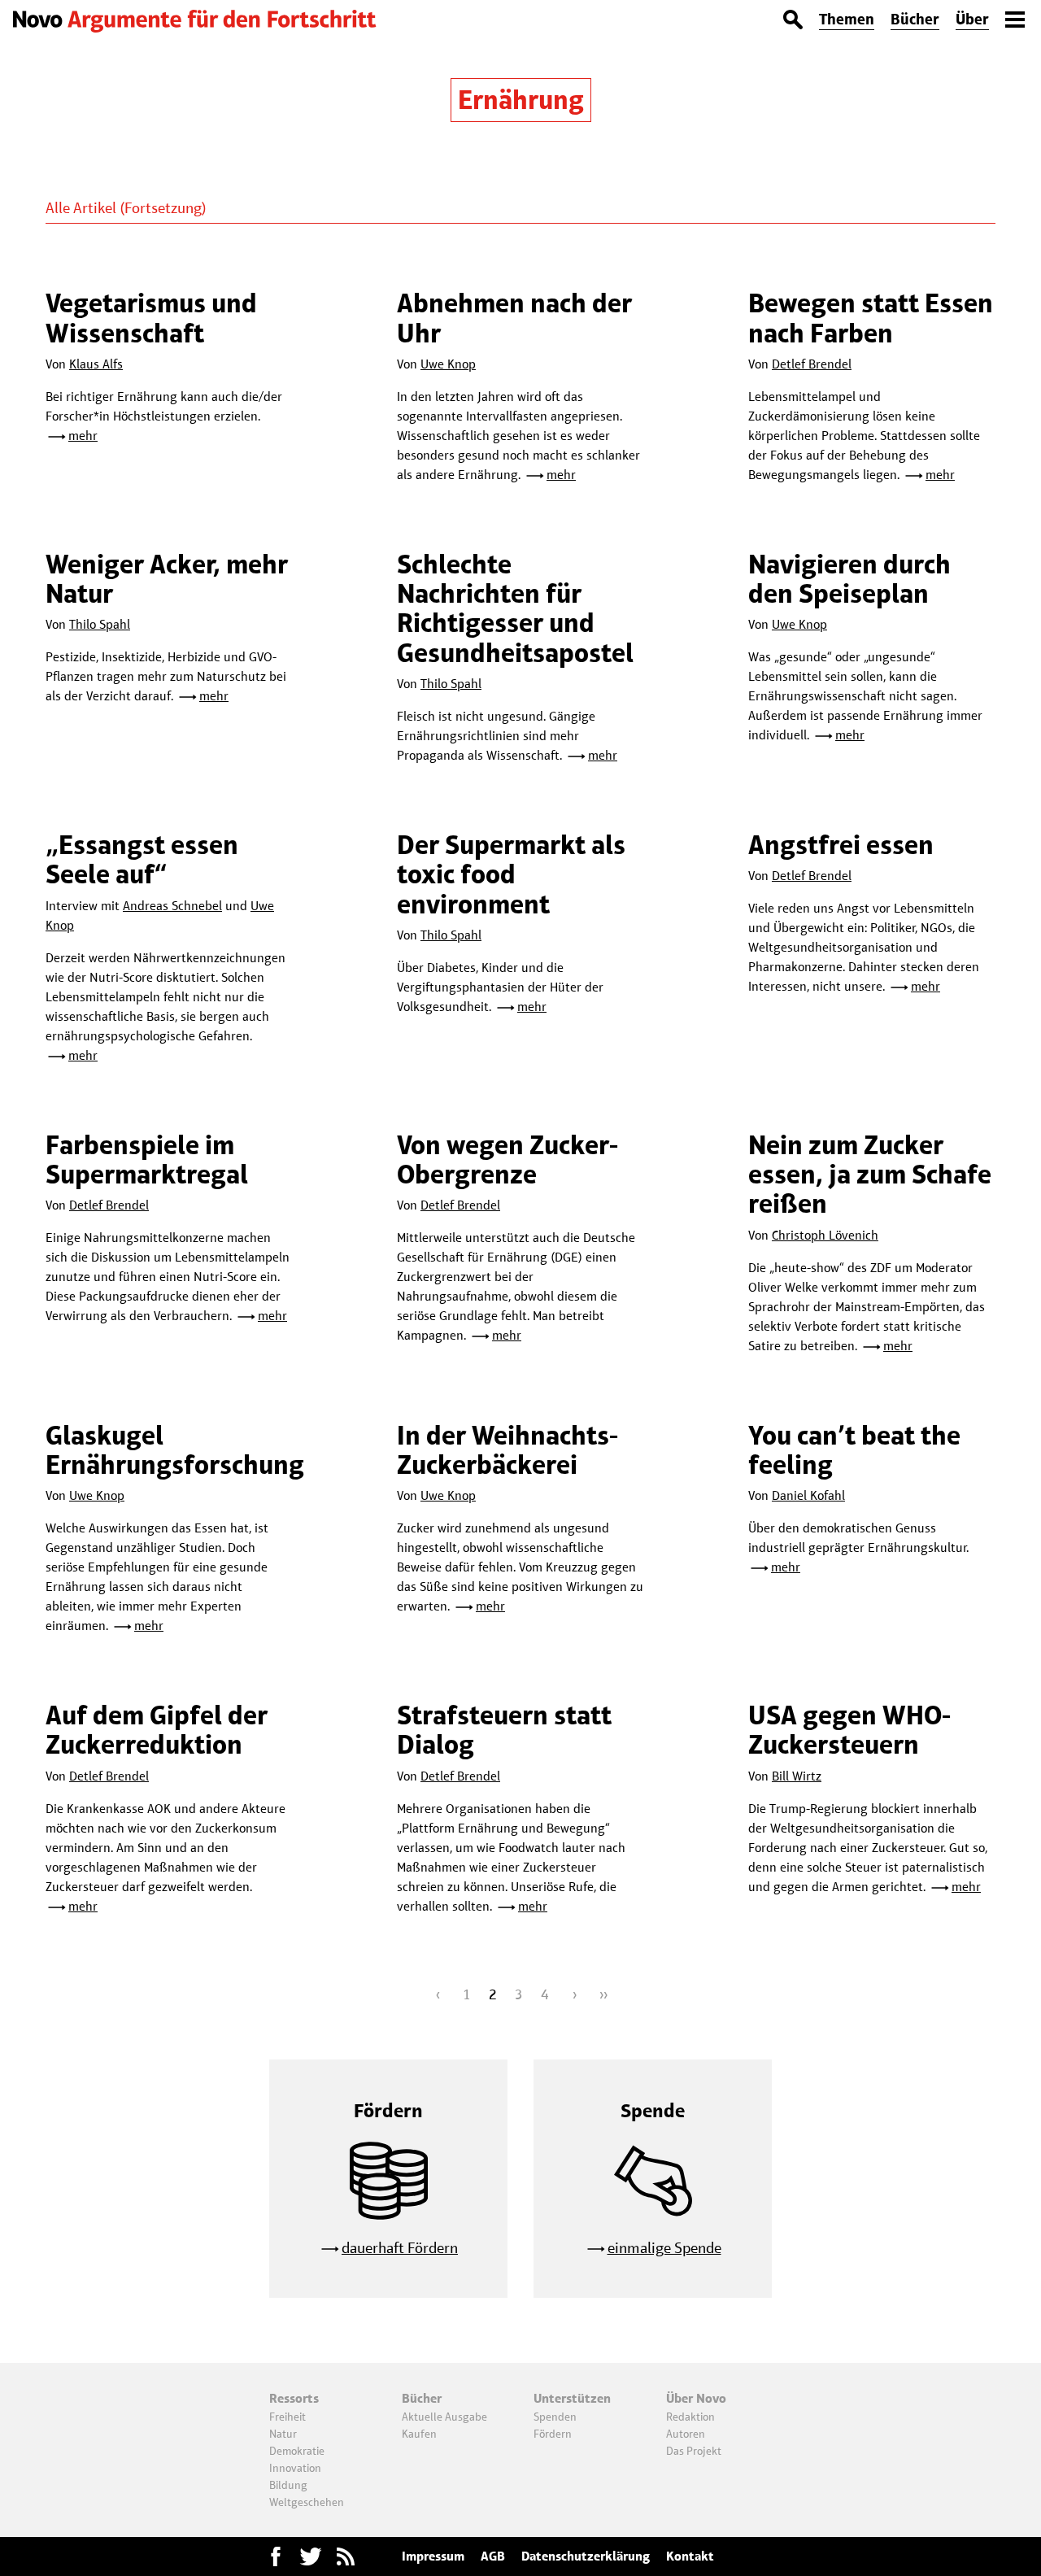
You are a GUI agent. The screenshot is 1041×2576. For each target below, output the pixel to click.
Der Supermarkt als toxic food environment (511, 874)
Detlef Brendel (812, 364)
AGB (493, 2556)
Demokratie (297, 2451)
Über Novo (696, 2398)
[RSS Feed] (346, 2556)
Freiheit (287, 2417)
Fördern (553, 2434)
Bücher (915, 19)
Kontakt (690, 2556)
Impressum (433, 2556)
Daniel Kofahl (808, 1495)
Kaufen (419, 2434)
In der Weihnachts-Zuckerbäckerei (507, 1450)
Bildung (288, 2485)
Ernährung (521, 100)
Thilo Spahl (100, 624)
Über (972, 19)
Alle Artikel (81, 208)
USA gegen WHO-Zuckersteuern (849, 1730)
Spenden (555, 2417)
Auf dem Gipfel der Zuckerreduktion (157, 1730)
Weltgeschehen (307, 2502)
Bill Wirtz (797, 1776)
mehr (83, 436)
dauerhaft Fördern (400, 2248)
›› (603, 1994)
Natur (283, 2434)
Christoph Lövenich (825, 1235)
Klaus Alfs (96, 364)
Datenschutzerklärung (586, 2556)
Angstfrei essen (841, 845)
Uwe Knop (448, 364)
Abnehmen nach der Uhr (514, 318)
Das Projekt (694, 2451)
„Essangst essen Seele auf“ (142, 859)
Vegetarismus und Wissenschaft (151, 318)
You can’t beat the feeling (854, 1450)
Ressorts (294, 2398)
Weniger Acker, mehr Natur (167, 579)
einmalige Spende (664, 2248)
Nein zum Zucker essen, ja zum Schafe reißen (870, 1175)
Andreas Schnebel (172, 906)
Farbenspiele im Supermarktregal (147, 1159)
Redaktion (690, 2417)
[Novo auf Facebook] (276, 2556)
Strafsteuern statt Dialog (504, 1730)
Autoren (686, 2434)
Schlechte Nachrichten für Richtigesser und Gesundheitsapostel (515, 608)
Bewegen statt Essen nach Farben (871, 318)
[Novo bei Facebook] (311, 2556)
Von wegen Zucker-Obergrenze (507, 1159)
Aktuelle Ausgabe (444, 2417)
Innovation (295, 2468)
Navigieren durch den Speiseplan (849, 579)
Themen (847, 19)
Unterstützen (572, 2398)
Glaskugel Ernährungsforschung (175, 1450)
